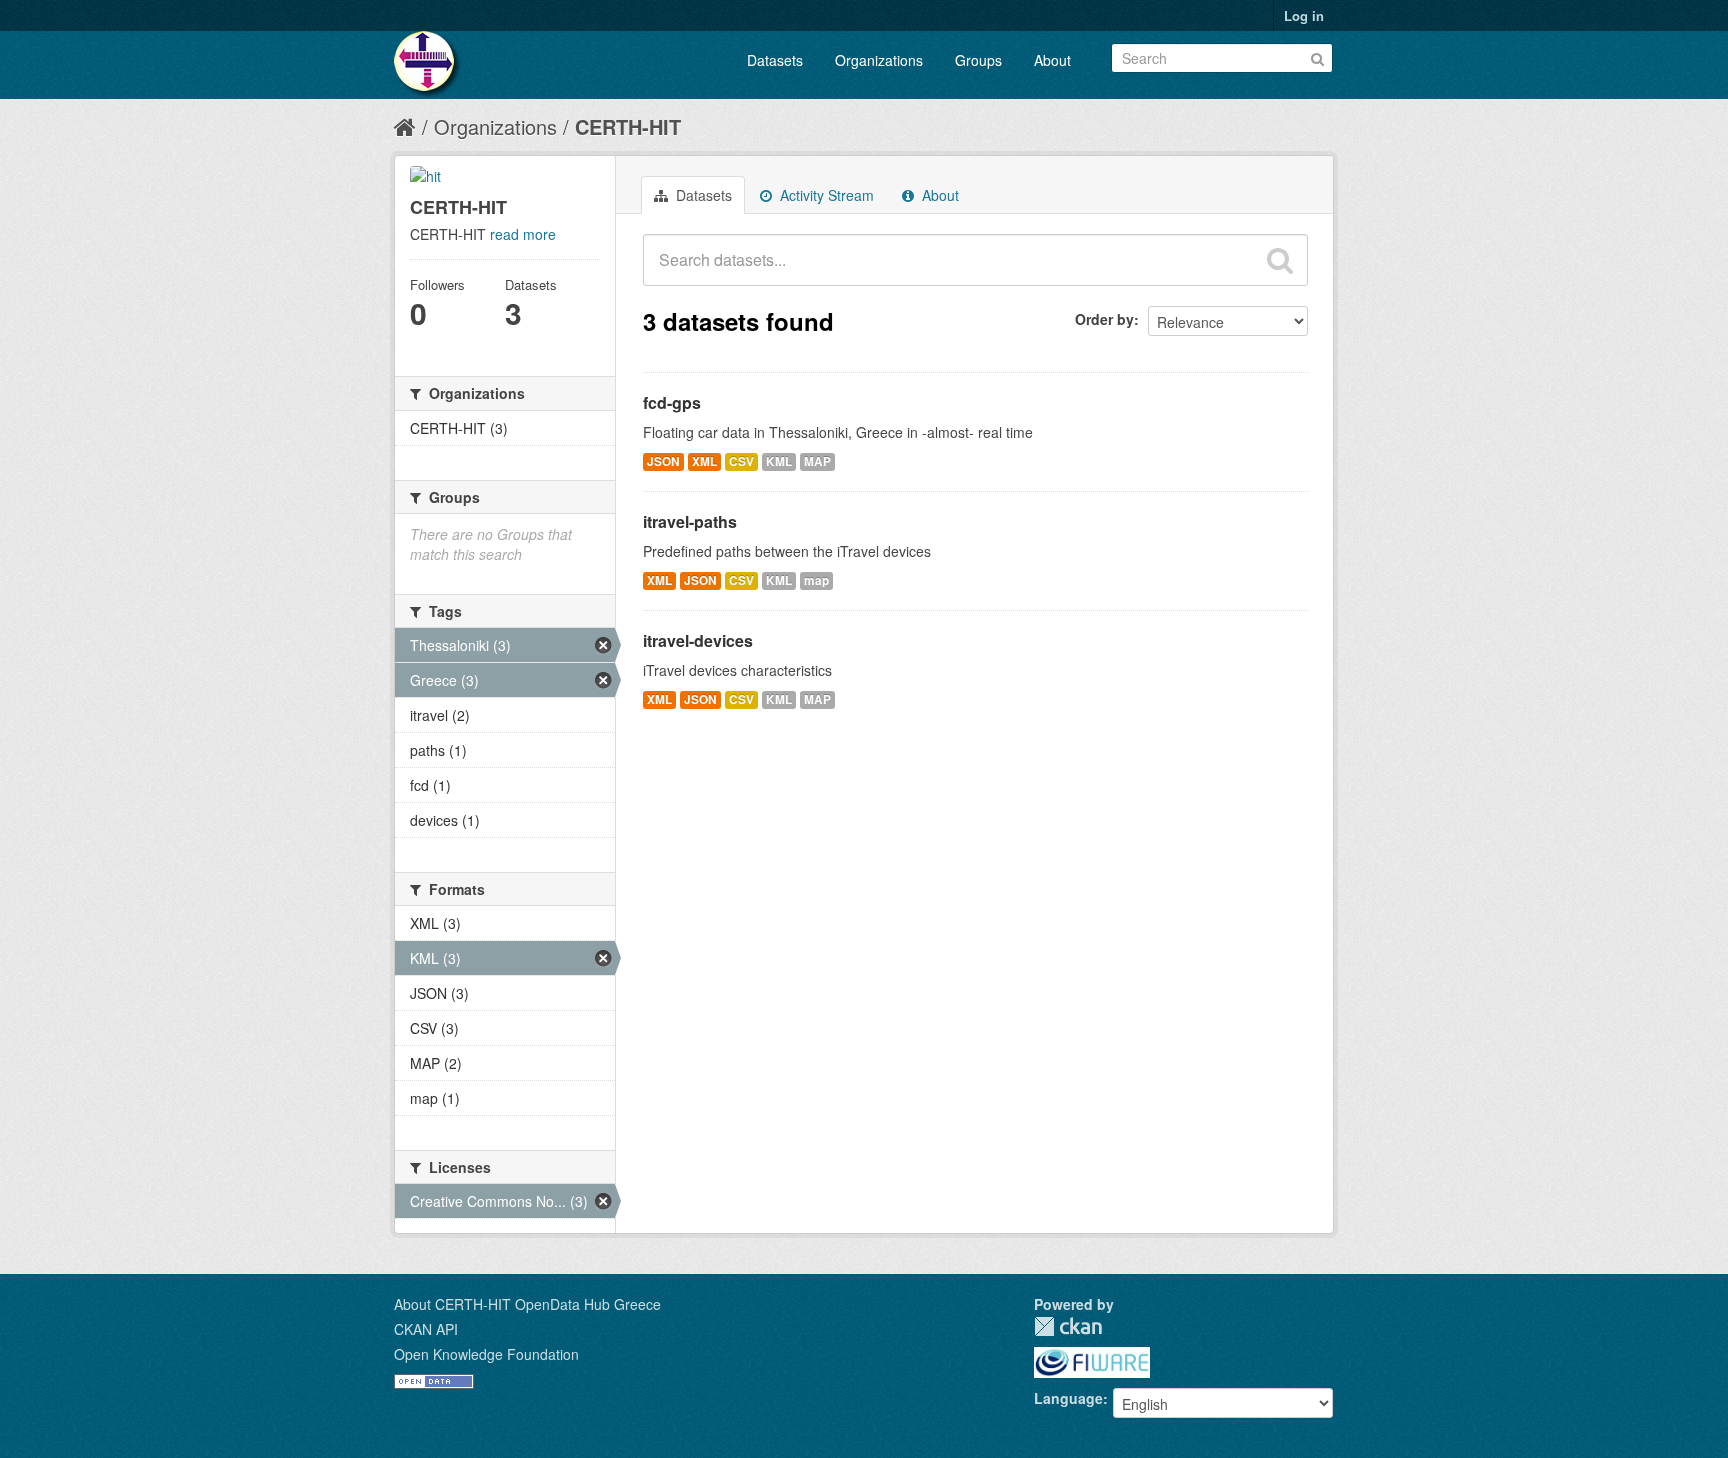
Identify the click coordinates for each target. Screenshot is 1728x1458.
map (816, 580)
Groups (978, 60)
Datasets (775, 60)
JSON (663, 461)
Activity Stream (825, 195)
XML (704, 461)
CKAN (1068, 1326)
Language (1068, 1398)
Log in (1304, 15)
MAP (817, 461)
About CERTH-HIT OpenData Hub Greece (527, 1304)
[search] (1280, 260)
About (1052, 60)
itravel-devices (698, 640)
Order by (1104, 319)
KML (779, 461)
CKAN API (426, 1329)
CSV (741, 461)
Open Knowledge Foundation (486, 1354)
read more (523, 234)
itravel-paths (690, 521)
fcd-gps (672, 402)
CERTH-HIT (628, 126)
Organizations (879, 60)
